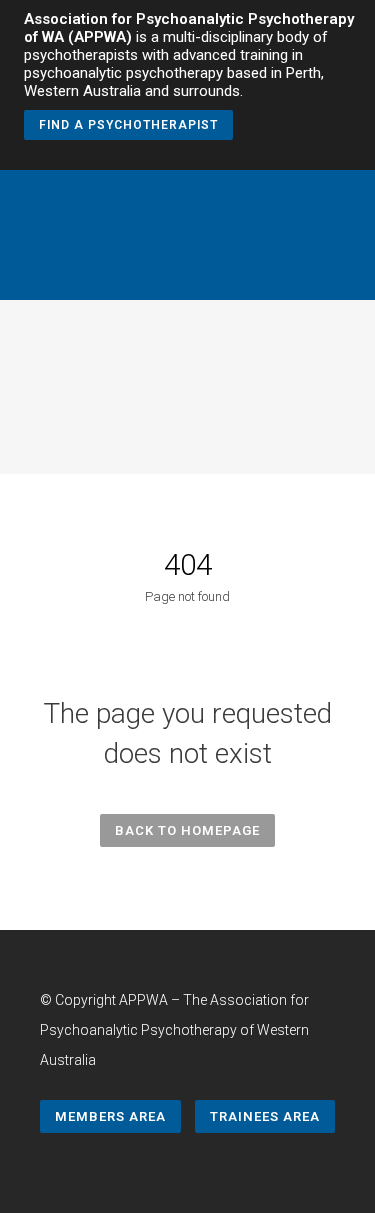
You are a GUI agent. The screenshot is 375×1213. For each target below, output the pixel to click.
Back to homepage (187, 830)
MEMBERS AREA (110, 1116)
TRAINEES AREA (265, 1116)
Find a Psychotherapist (128, 125)
